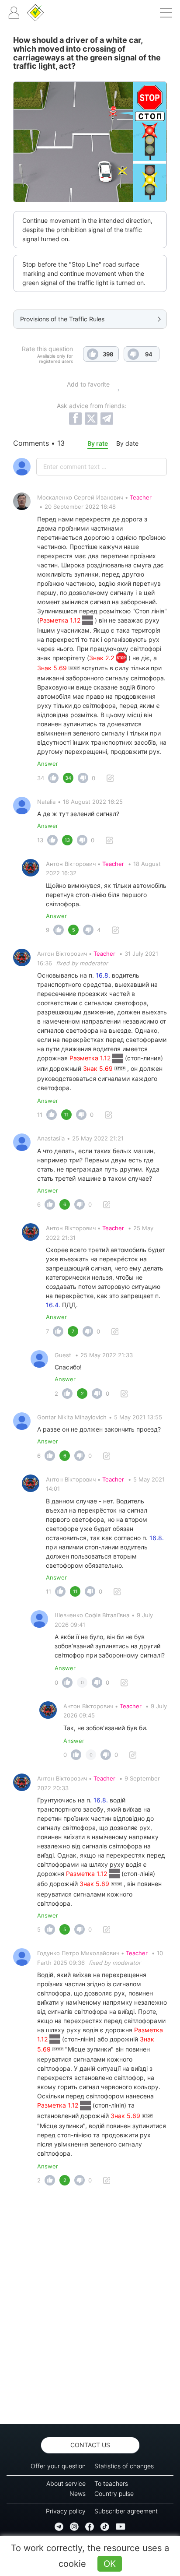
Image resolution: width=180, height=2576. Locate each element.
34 (41, 778)
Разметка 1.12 (61, 620)
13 (40, 840)
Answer (48, 764)
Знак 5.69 (53, 668)
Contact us (90, 2445)
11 (40, 1115)
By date (127, 443)
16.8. (103, 975)
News (78, 2493)
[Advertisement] (90, 2307)
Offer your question (58, 2466)
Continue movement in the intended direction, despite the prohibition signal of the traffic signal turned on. (87, 230)
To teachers (111, 2483)
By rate (98, 443)
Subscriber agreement (126, 2511)
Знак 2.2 (102, 658)
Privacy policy (66, 2511)
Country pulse (114, 2493)
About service (66, 2483)
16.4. (53, 1305)
